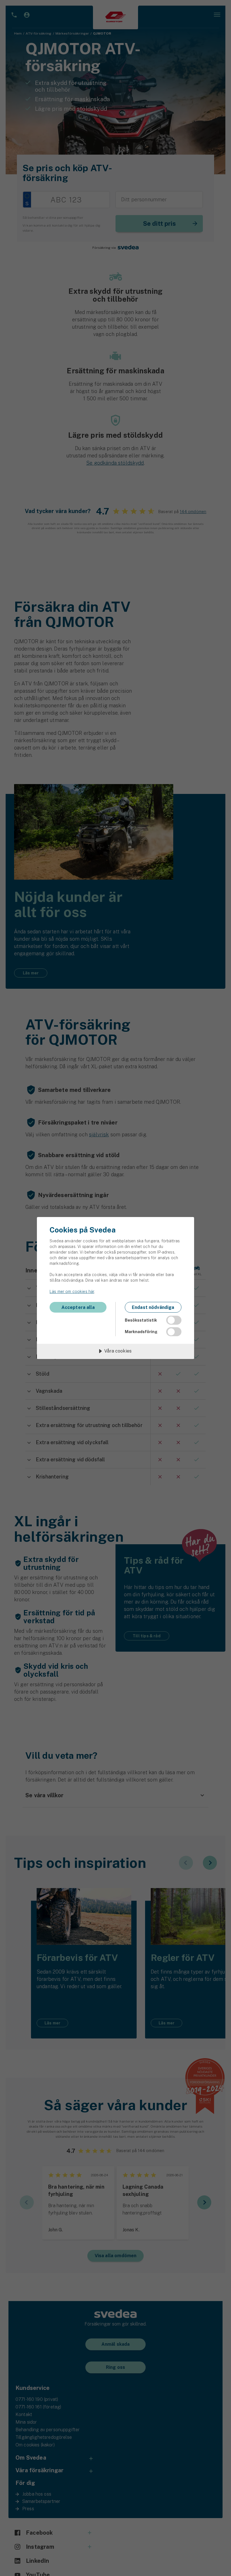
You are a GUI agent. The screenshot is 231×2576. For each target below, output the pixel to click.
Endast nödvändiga (153, 1307)
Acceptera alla (78, 1307)
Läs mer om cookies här (72, 1292)
